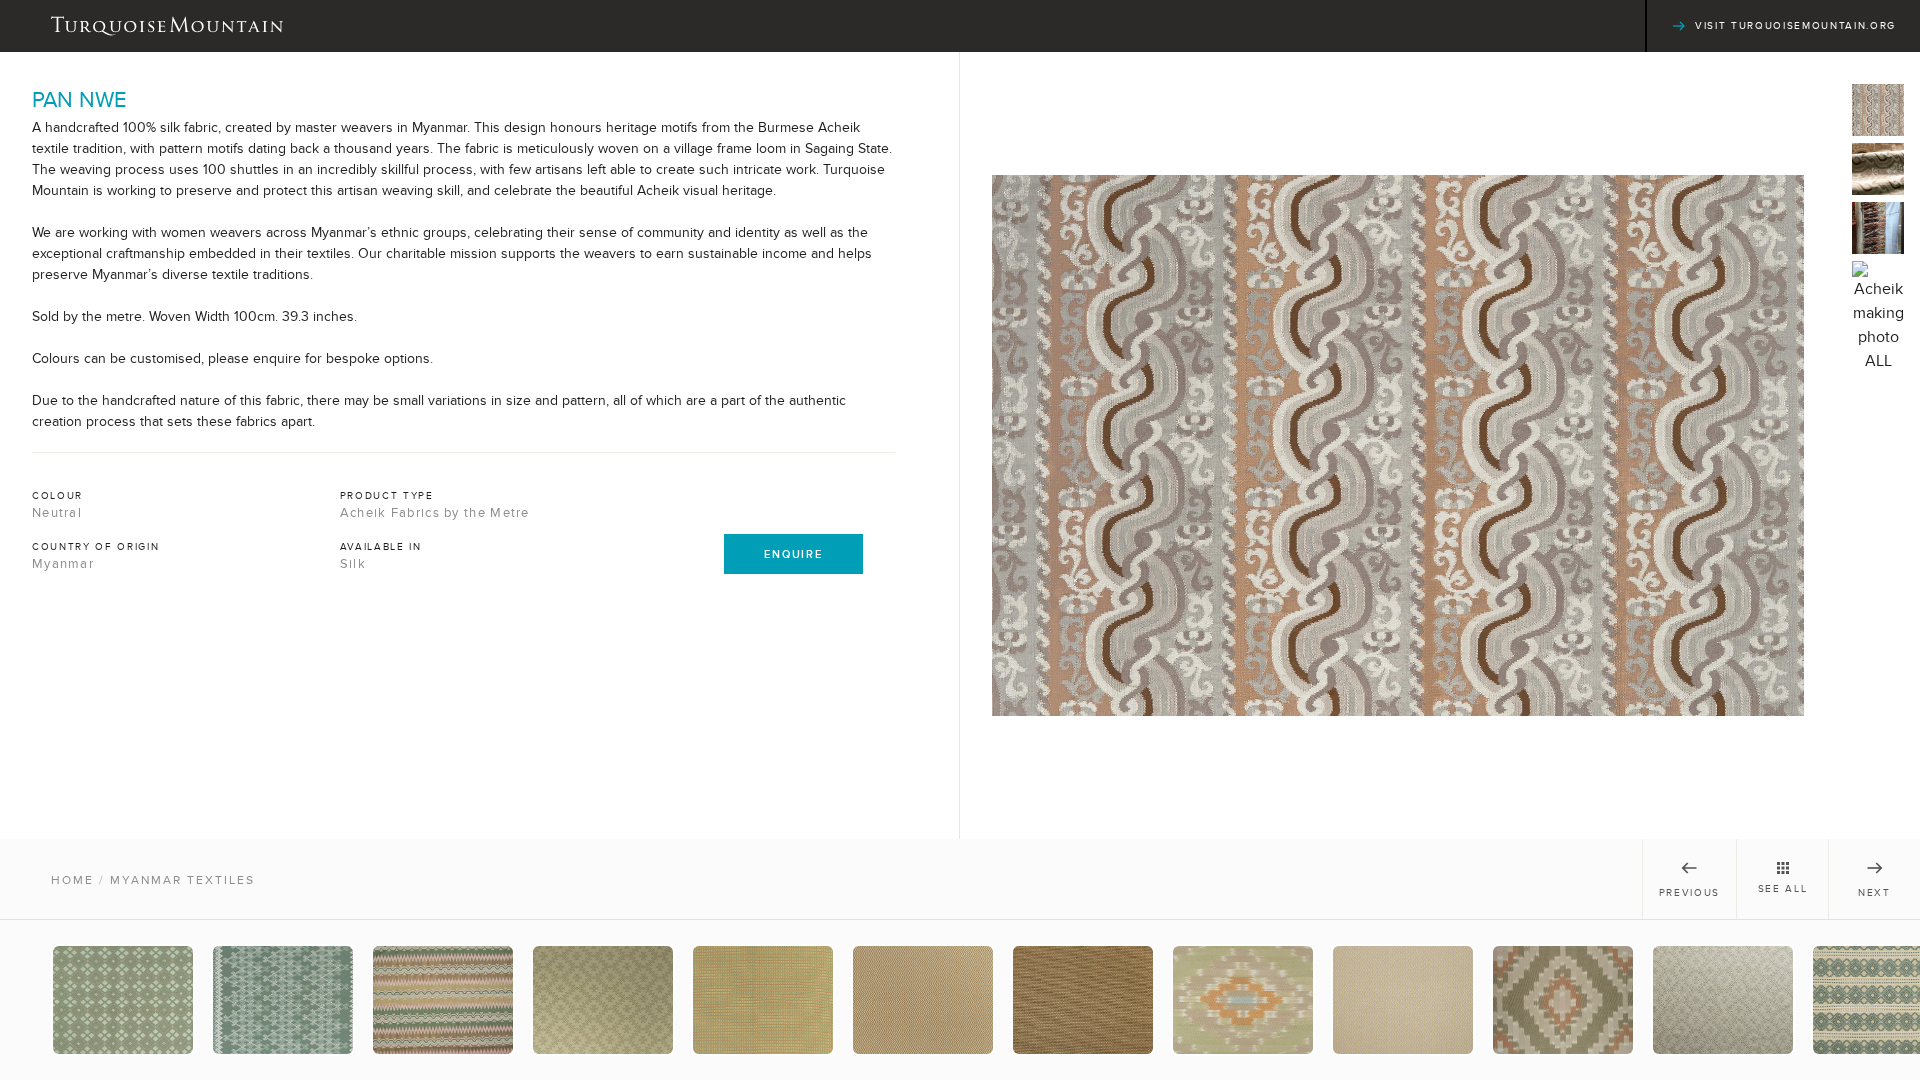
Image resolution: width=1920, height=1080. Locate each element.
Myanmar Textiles (182, 880)
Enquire (793, 554)
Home (72, 880)
